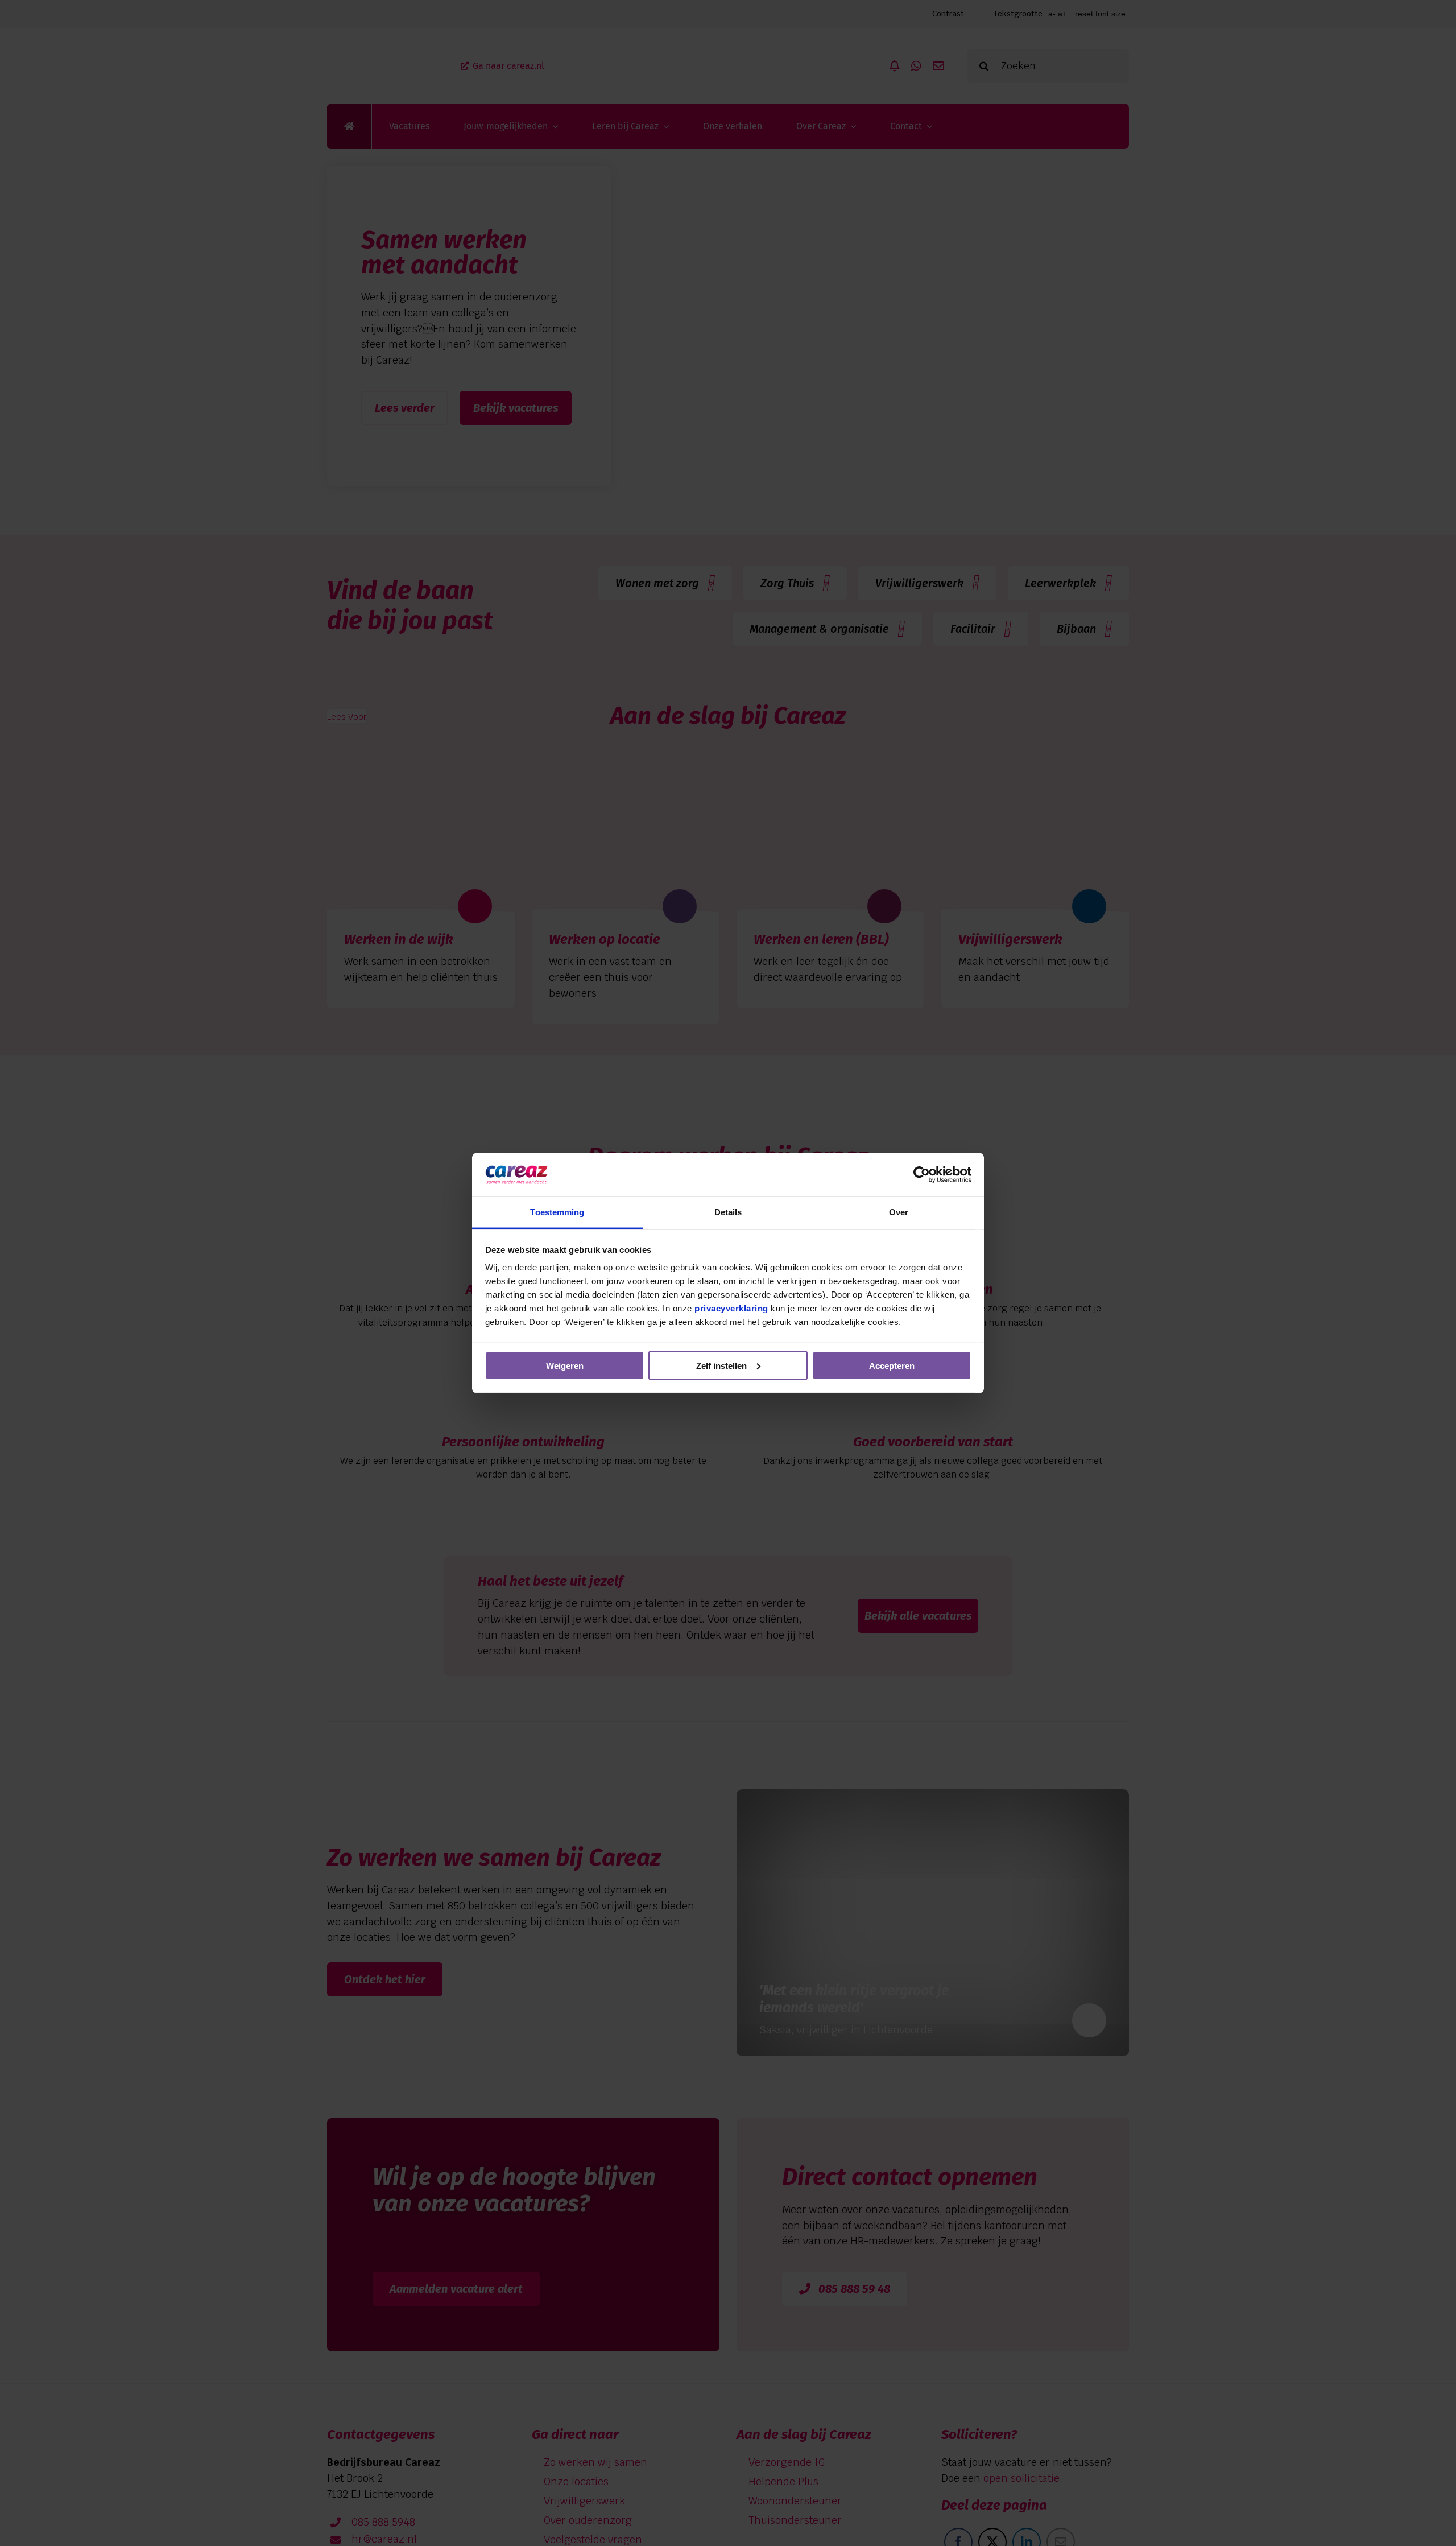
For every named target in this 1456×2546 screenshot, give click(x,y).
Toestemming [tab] (557, 1212)
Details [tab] (728, 1212)
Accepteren (892, 1365)
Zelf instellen (721, 1365)
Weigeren (565, 1365)
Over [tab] (899, 1212)
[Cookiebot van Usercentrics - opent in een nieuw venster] (922, 1174)
